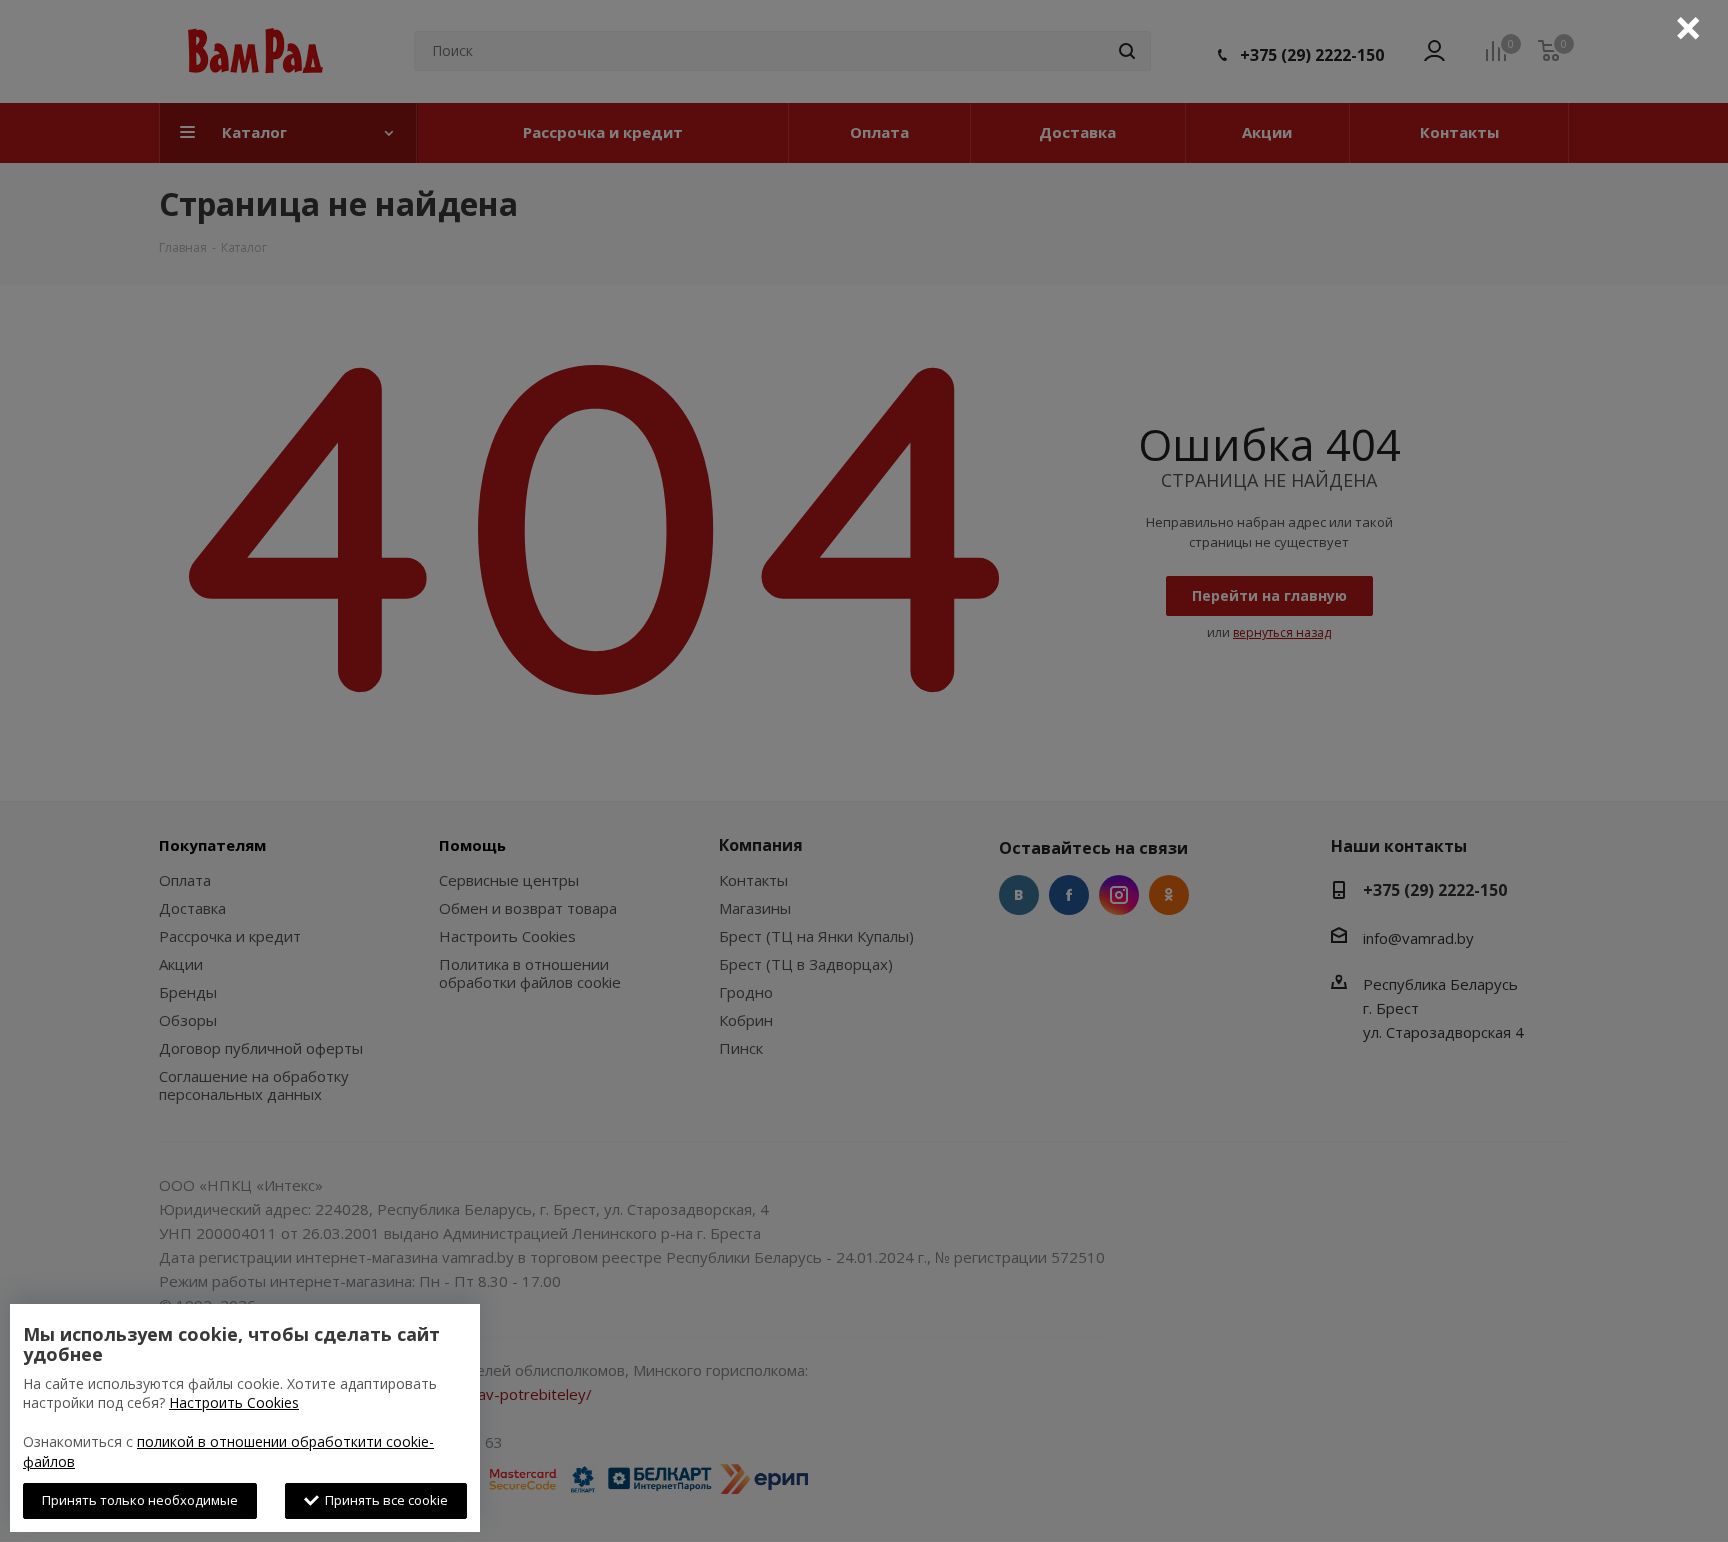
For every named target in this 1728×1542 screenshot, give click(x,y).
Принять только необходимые (140, 1500)
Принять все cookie (383, 1500)
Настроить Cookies (234, 1402)
